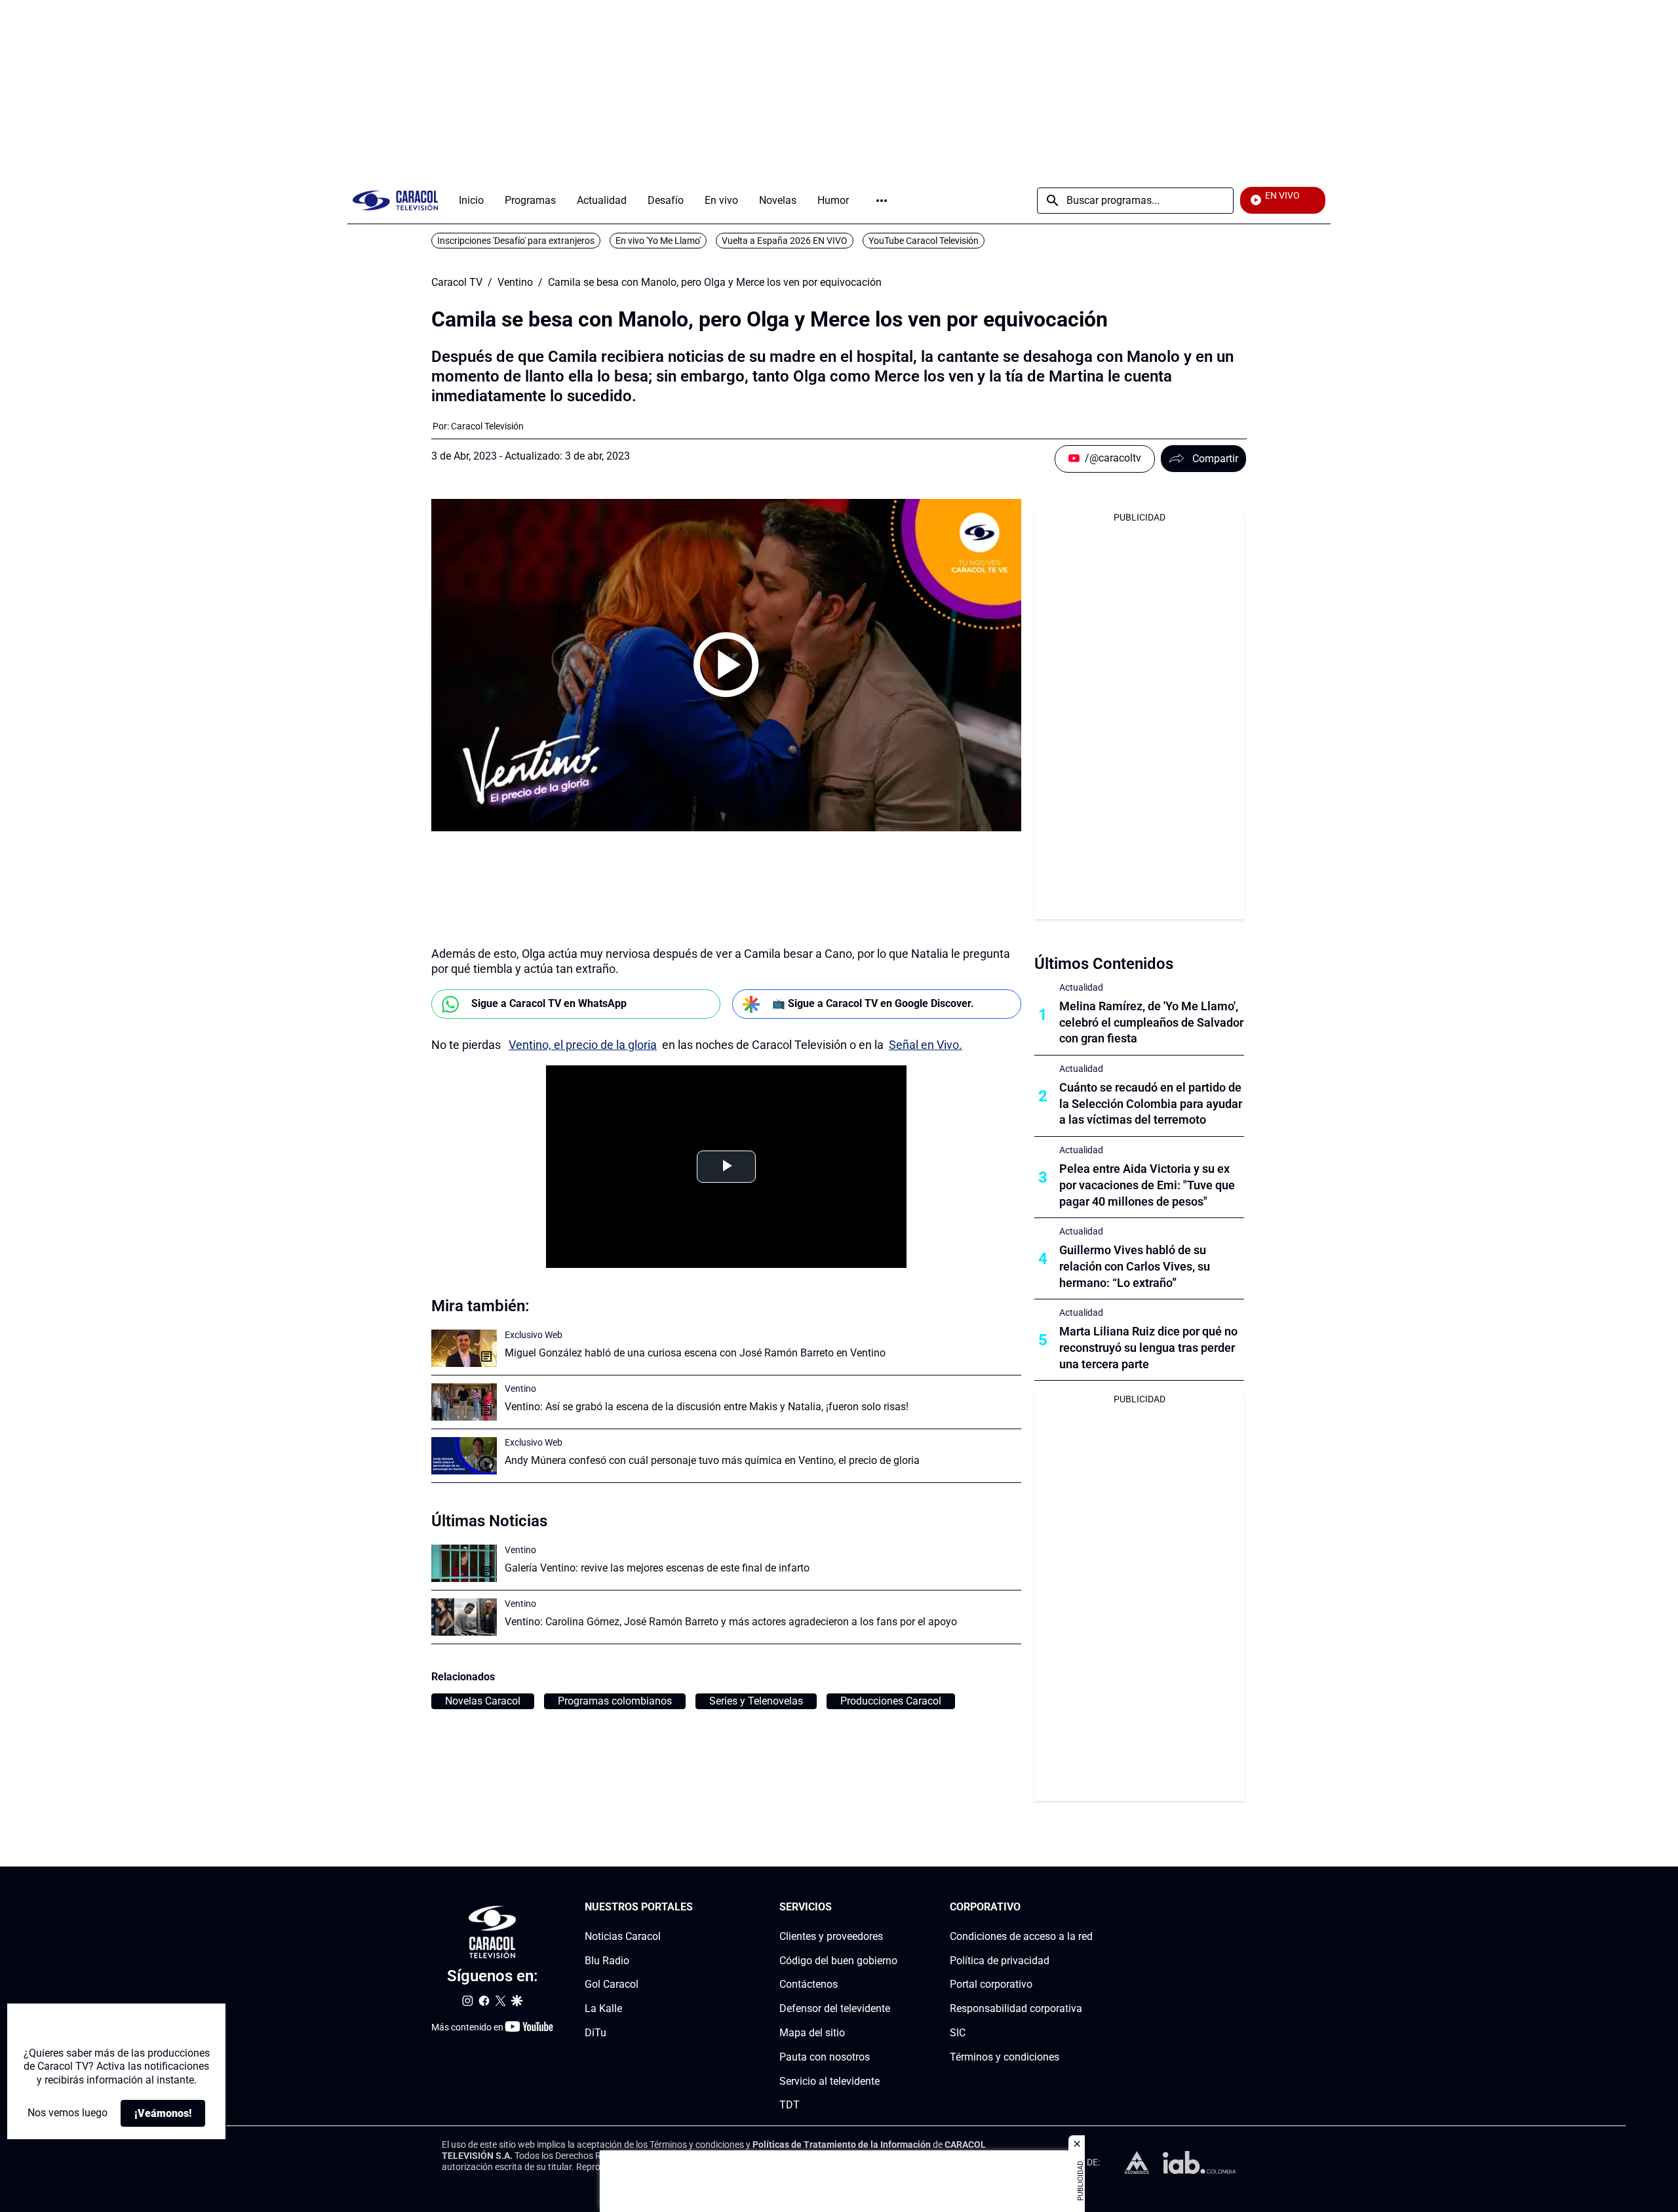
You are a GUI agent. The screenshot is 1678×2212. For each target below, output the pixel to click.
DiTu (595, 2033)
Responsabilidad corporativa (1016, 2008)
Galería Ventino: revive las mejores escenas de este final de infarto (657, 1568)
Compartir (1215, 459)
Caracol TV (457, 283)
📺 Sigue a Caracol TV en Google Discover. (873, 1003)
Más (882, 201)
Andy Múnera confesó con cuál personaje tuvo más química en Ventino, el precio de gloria (712, 1460)
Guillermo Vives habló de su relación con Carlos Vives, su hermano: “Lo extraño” (1135, 1266)
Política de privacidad (1000, 1961)
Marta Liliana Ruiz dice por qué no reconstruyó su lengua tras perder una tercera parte (1148, 1348)
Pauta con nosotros (825, 2057)
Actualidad (1081, 987)
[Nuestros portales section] (697, 1907)
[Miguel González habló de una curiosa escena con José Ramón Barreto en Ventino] (464, 1348)
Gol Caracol (612, 1985)
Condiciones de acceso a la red (1021, 1936)
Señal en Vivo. (926, 1045)
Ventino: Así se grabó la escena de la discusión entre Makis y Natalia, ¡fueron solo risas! (707, 1407)
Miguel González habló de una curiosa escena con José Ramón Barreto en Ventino (695, 1353)
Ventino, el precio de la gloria (583, 1045)
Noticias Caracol (623, 1936)
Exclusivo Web (534, 1335)
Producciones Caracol (891, 1701)
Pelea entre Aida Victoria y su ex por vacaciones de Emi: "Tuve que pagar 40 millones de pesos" (1147, 1185)
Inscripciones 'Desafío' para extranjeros (516, 241)
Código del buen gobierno (838, 1961)
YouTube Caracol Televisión (924, 241)
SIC (958, 2033)
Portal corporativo (991, 1985)
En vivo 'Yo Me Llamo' (658, 241)
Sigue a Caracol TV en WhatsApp (549, 1003)
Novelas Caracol (483, 1701)
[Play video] (726, 665)
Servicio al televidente (829, 2081)
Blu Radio (607, 1961)
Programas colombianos (615, 1701)
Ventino (515, 283)
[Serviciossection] (893, 1907)
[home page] (395, 200)
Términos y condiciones (1005, 2057)
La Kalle (603, 2008)
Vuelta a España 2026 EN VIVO (785, 241)
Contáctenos (809, 1985)
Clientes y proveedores (831, 1936)
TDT (790, 2105)
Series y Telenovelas (756, 1701)
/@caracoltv (1113, 458)
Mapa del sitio (812, 2033)
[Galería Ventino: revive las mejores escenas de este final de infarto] (464, 1563)
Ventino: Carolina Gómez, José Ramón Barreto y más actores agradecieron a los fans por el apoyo (731, 1622)
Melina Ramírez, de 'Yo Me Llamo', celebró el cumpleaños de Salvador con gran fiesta (1151, 1022)
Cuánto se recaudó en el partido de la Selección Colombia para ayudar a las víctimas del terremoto (1151, 1104)
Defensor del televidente (835, 2008)
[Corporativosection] (1089, 1907)
